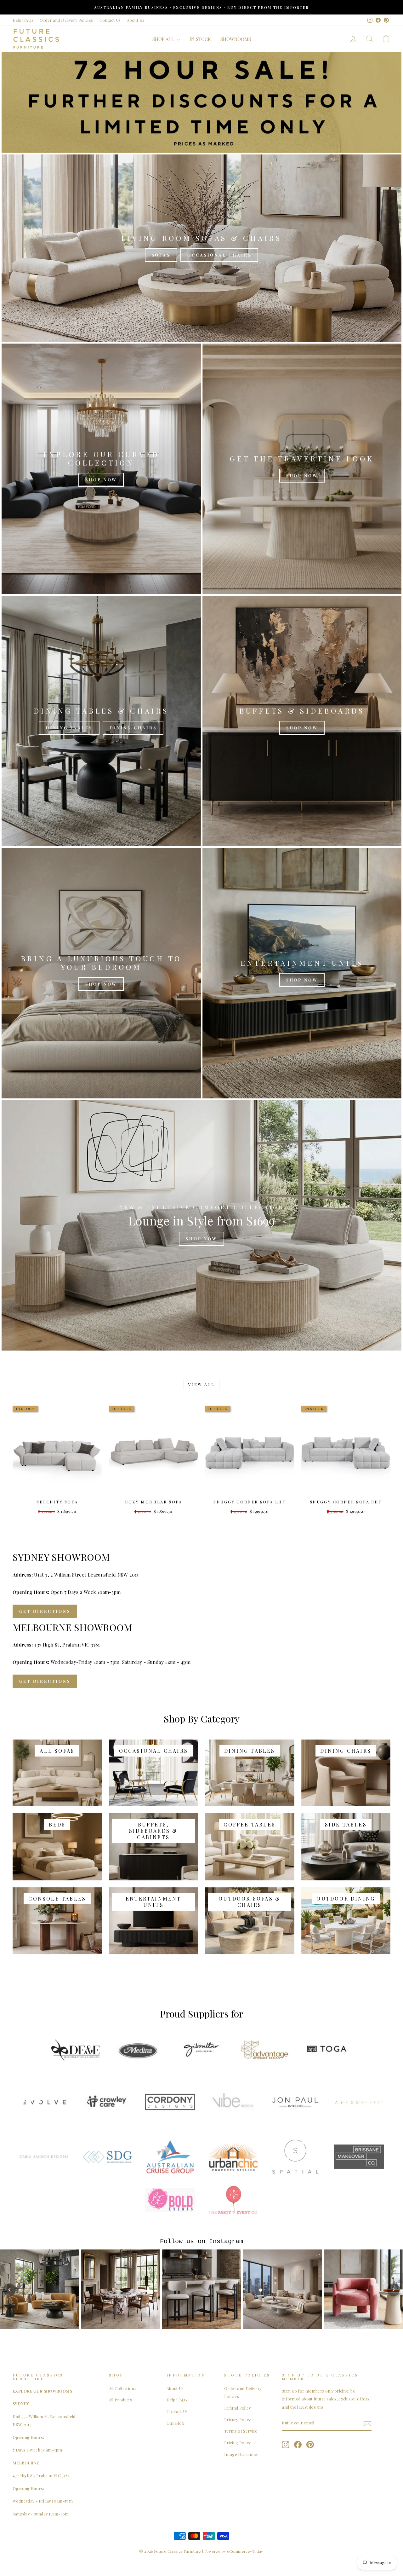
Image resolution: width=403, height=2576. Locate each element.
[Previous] (9, 2290)
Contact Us (110, 20)
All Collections (123, 2388)
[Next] (394, 2290)
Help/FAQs (23, 20)
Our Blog (176, 2423)
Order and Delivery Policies (66, 20)
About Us (136, 20)
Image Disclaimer (242, 2454)
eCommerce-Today (245, 2551)
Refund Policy (237, 2408)
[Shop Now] (101, 469)
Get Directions (45, 1611)
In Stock (200, 39)
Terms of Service (241, 2431)
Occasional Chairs (219, 255)
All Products (121, 2400)
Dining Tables (69, 728)
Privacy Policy (237, 2420)
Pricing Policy (237, 2443)
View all (201, 1384)
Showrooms (236, 39)
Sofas (161, 255)
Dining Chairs (133, 728)
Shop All (164, 39)
